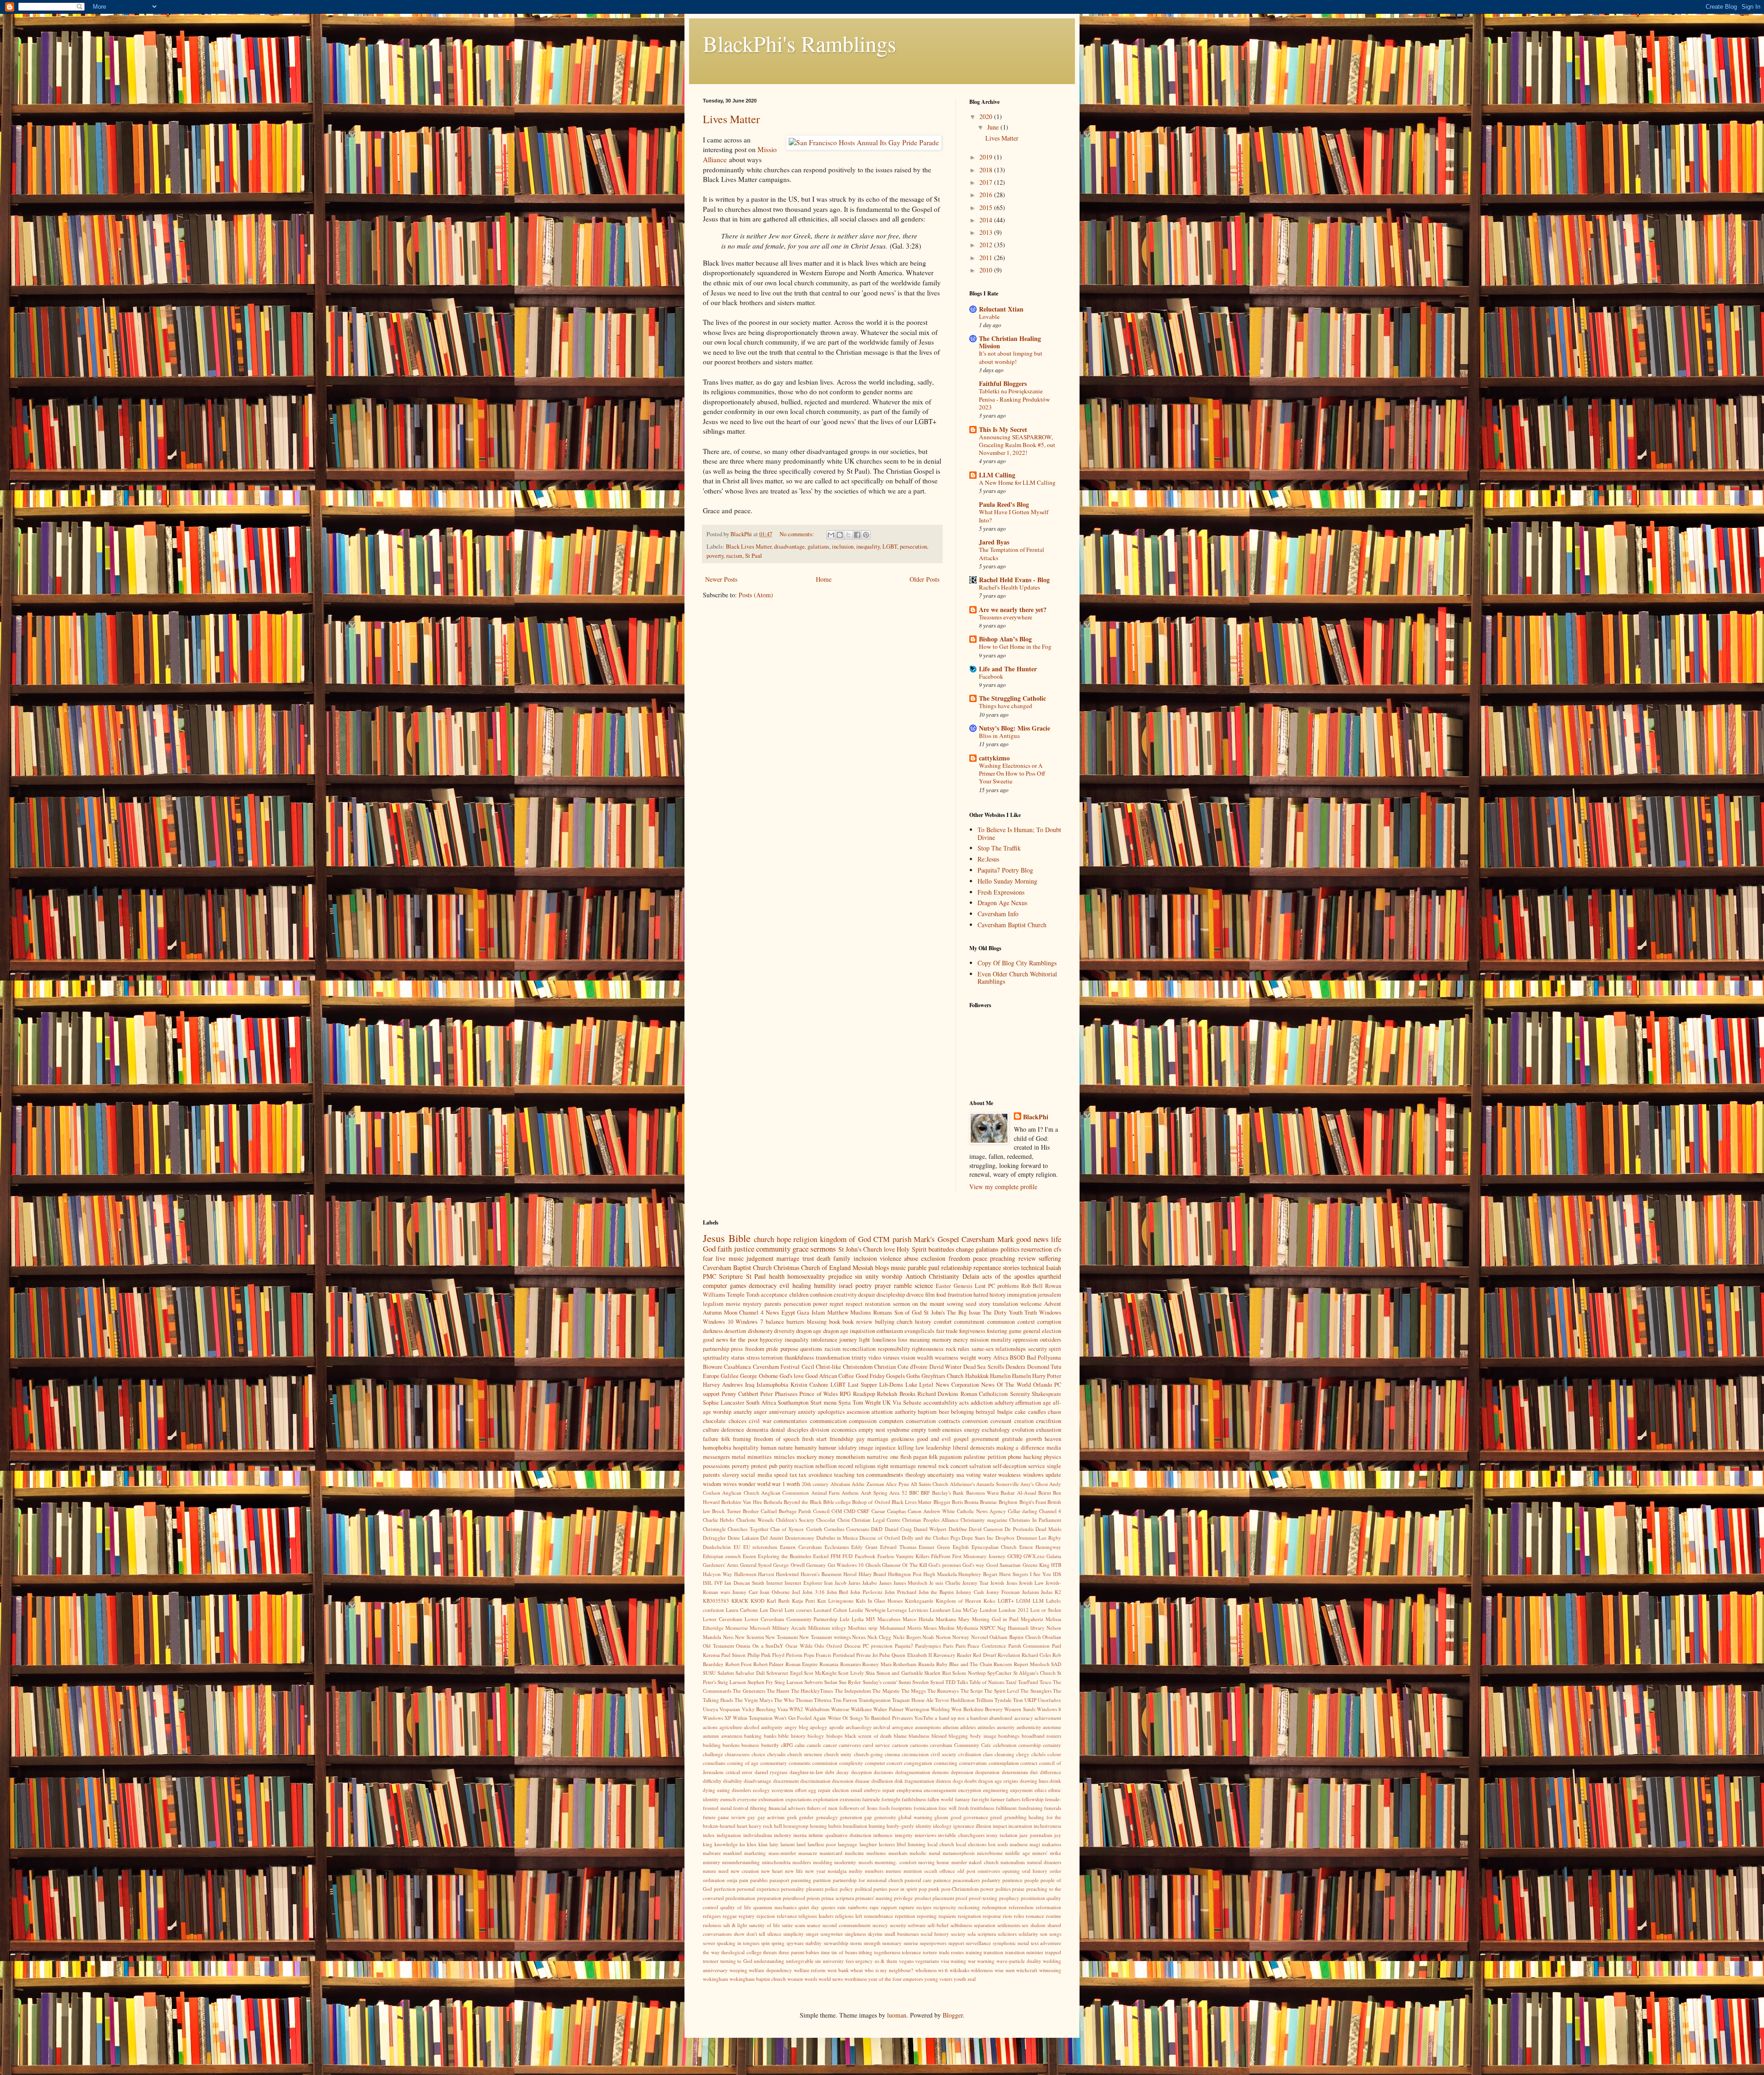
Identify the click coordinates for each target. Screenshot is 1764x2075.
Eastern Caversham (801, 1547)
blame (900, 1736)
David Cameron (986, 1529)
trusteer (711, 1961)
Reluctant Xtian (1001, 309)
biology (816, 1736)
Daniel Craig (898, 1529)
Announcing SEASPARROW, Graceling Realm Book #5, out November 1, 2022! (1017, 445)
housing (818, 1826)
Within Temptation (753, 1718)
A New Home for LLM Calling (1017, 482)
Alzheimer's (962, 1484)
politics (1010, 1249)
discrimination (815, 1781)
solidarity (1028, 1934)
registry (747, 1916)
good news (1032, 1239)
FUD (848, 1556)
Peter (766, 1394)
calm (800, 1745)
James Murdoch (910, 1583)
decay (843, 1772)
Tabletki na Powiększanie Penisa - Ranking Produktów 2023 (1015, 399)
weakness (1009, 1475)
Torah (753, 1295)
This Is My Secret (1003, 429)
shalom (1038, 1925)
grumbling (1015, 1817)
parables (759, 1880)
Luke (911, 1385)
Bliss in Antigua (999, 736)
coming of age (743, 1763)
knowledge (726, 1844)
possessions (716, 1466)
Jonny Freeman (1003, 1592)
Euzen (749, 1556)
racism (734, 556)
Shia (870, 1673)
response (992, 1916)
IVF (718, 1583)
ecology (761, 1790)
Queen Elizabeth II (912, 1655)
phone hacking (1025, 1457)
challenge (713, 1754)
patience (942, 1880)
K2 (1058, 1592)
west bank (838, 1970)
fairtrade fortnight (881, 1799)
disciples (798, 1430)
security (1037, 1349)
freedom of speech (777, 1439)
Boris (957, 1502)
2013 (987, 232)
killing (906, 1448)
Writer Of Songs (845, 1718)
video (875, 1358)
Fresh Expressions (1001, 892)
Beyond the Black (803, 1502)
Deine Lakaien (743, 1538)
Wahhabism (817, 1709)
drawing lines (1034, 1781)
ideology (942, 1826)
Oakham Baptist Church (1015, 1637)
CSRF (863, 1511)
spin (766, 1943)
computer (875, 1763)
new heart (772, 1871)
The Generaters (749, 1691)
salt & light (735, 1925)
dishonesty (760, 1331)
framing (742, 1439)
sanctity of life (764, 1925)
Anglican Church (741, 1493)
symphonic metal (1011, 1943)
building (712, 1745)
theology (916, 1475)
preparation (769, 1898)
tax (793, 1475)
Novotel (980, 1637)
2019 (987, 157)
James (885, 1583)
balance (775, 1322)
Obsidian (1052, 1637)
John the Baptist (936, 1592)
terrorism (772, 1358)
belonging (962, 1412)
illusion (984, 1826)
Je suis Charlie (945, 1583)
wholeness (926, 1970)
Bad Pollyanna (1044, 1358)
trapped (1053, 1952)
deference (733, 1430)
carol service (876, 1745)
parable (917, 1267)
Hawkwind (787, 1574)
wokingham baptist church (758, 1979)
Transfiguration (875, 1700)
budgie (1005, 1412)
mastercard (831, 1853)
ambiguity (772, 1727)
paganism (951, 1457)
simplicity (794, 1934)
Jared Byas (994, 542)
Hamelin (1000, 1376)
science (924, 1285)
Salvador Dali (750, 1673)
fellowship (1033, 1799)
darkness (713, 1331)
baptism (927, 1412)
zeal (972, 1979)
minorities (760, 1457)
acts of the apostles (1008, 1276)
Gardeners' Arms (721, 1565)
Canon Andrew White (931, 1511)
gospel (961, 1439)
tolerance (911, 1952)
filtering (758, 1808)
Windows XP (717, 1718)
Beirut (1045, 1493)
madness (1019, 1844)
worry (985, 1358)
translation (1005, 1304)
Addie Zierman (868, 1484)
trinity (859, 1358)
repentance (987, 1267)
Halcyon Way (718, 1574)
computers (891, 1421)
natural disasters (1044, 1862)
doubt (970, 1781)
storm (856, 1943)
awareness (732, 1736)
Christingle (714, 1529)
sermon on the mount (919, 1304)
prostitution (1033, 1898)
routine (1054, 1916)
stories (1011, 1267)
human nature (777, 1448)
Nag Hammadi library (1021, 1628)
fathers (1013, 1799)
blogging (958, 1736)
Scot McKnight (820, 1673)
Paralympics (928, 1646)
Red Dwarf (984, 1655)
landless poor (822, 1844)
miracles (784, 1457)
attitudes (986, 1727)
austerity (1006, 1727)
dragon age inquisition (849, 1331)
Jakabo (870, 1583)
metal (739, 1457)
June (994, 127)
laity (774, 1844)
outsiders (1051, 1340)
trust (808, 1258)
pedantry (991, 1880)
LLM (1038, 1601)
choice (758, 1754)
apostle (837, 1727)
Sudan (831, 1682)
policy (846, 1889)
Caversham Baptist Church (1012, 925)
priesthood (794, 1898)
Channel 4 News (759, 1312)
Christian (885, 1367)
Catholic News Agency (981, 1511)
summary (892, 1943)
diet (1034, 1772)
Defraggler (714, 1538)
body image (983, 1736)
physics (1052, 1457)
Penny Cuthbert (740, 1394)
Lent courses (798, 1610)
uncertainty (941, 1475)
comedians (714, 1763)
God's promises (944, 1565)
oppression (1025, 1340)
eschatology (996, 1430)
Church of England (826, 1267)
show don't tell (749, 1934)
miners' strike (1047, 1853)
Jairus (854, 1583)
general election (1042, 1331)
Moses (930, 1628)
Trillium (985, 1700)
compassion (863, 1421)
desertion (735, 1331)
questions (811, 1349)
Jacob (841, 1583)
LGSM (1023, 1601)
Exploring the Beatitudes (785, 1556)
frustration (960, 1295)
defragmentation (913, 1772)
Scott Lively (851, 1673)
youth (960, 1979)
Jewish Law (1031, 1583)
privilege (903, 1898)
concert (894, 1763)
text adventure (1046, 1943)
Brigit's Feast (1033, 1502)
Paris (948, 1646)
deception (862, 1772)
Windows (1050, 1312)
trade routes (952, 1952)
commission (825, 1763)
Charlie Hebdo (718, 1520)
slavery (731, 1475)
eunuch (728, 1799)
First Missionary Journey (979, 1556)
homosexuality (806, 1276)
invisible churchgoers (961, 1835)
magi (1035, 1844)
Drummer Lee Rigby (1039, 1538)
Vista (783, 1709)
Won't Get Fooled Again (800, 1718)
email (857, 1790)
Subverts (814, 1682)
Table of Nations (987, 1682)
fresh (964, 1808)
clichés (1038, 1754)
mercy (961, 1340)
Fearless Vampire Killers (903, 1556)
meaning (920, 1340)
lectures (887, 1844)
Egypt (788, 1312)
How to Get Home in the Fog (1015, 646)
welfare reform (810, 1970)
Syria (845, 1403)
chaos (1054, 1412)
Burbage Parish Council (804, 1511)
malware (712, 1853)
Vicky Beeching (759, 1709)
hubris (835, 1826)
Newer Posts (721, 579)
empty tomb (926, 1430)
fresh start (814, 1439)
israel (846, 1285)
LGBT (890, 547)
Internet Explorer (803, 1583)
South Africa (761, 1403)
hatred (981, 1295)
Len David (771, 1610)
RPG (845, 1394)
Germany (816, 1565)
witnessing (1050, 1970)
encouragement (940, 1790)
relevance (787, 1916)
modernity (845, 1862)
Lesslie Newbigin (867, 1610)
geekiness (903, 1439)
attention (882, 1412)
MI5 (871, 1619)
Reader (964, 1655)
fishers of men (822, 1808)
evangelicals (919, 1331)
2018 (987, 170)
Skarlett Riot (938, 1673)
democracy (763, 1285)
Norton (943, 1637)
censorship (1030, 1745)
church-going (868, 1754)
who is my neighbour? (889, 1970)
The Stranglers (1036, 1691)
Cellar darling (1023, 1511)
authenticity (1029, 1727)
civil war (760, 1421)
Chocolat (826, 1520)
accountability (940, 1403)
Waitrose (840, 1709)
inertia (800, 1835)
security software (908, 1925)
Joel (796, 1592)
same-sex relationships (999, 1349)
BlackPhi (1036, 1117)
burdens (731, 1745)
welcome (1031, 1304)
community (773, 1249)
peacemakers (966, 1880)
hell (778, 1826)
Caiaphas (896, 1511)
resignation (970, 1916)
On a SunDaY (768, 1646)
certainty (1052, 1745)
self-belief (938, 1925)
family (842, 1258)
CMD (850, 1511)
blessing (817, 1322)
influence (883, 1835)
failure (711, 1439)
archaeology (859, 1727)
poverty (715, 556)
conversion (975, 1421)
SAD (1056, 1664)
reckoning (969, 1907)
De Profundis (1019, 1529)
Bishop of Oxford (871, 1502)
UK (887, 1403)
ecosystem (783, 1790)
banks (770, 1736)
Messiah (863, 1267)
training (974, 1952)
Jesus (714, 1238)
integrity (904, 1835)
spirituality (716, 1358)
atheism (951, 1727)
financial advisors (787, 1808)
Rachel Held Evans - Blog (1014, 580)
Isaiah (1054, 1267)
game (1015, 1331)
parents (773, 1304)
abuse (911, 1258)
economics (844, 1430)
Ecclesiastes (837, 1547)
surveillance (978, 1943)
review (1027, 1258)
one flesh (901, 1457)
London (988, 1610)
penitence (1012, 1880)
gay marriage (872, 1439)
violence (890, 1258)
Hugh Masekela (940, 1574)
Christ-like (828, 1367)
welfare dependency (770, 1970)
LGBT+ (1006, 1601)
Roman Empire (802, 1664)
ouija (732, 1880)
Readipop (864, 1394)
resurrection (1037, 1249)
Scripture (731, 1276)
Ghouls (873, 1565)
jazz (1023, 1835)
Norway (961, 1637)
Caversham (978, 1239)
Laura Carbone (742, 1610)
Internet (775, 1583)
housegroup (796, 1826)
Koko (989, 1601)
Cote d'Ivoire (913, 1367)
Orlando (1043, 1385)
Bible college (837, 1502)
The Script (972, 1691)
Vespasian (730, 1709)
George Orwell (789, 1565)
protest (759, 1466)
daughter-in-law (806, 1772)
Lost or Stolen (1046, 1610)
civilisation (970, 1754)
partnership (716, 1349)
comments (800, 1763)
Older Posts (924, 579)
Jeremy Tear (975, 1583)
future (709, 1817)
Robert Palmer (769, 1664)
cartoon (900, 1745)
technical (1033, 1267)
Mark (1006, 1239)
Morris (914, 1628)
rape (874, 1907)
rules (964, 1349)
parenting (801, 1880)
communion (1001, 1322)
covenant (1001, 1421)
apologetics (831, 1412)
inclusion (843, 547)
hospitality (746, 1448)
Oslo (819, 1646)
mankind (732, 1853)
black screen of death (868, 1736)
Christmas (786, 1267)
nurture (893, 1871)
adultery (1004, 1403)
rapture (907, 1907)
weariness (947, 1358)
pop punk (929, 1889)
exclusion (933, 1258)
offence (947, 1871)
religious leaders (816, 1916)
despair (867, 1295)
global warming (915, 1817)
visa (945, 1961)
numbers (874, 1871)
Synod (937, 1682)
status (738, 1358)
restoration (878, 1304)
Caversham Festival (776, 1367)
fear (708, 1258)
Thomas (804, 1700)
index (709, 1835)
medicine (854, 1853)
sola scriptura (982, 1934)
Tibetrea (823, 1700)
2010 (987, 270)
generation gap (856, 1817)
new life (794, 1871)
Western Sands (1020, 1709)
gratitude (1012, 1439)
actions (710, 1727)
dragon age (809, 1331)
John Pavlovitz (866, 1592)
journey (848, 1340)
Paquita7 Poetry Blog (1005, 870)
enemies (952, 1430)
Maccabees (889, 1619)
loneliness (884, 1340)
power (820, 1304)
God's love (792, 1376)
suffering (1050, 1258)
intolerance (824, 1340)
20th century (815, 1484)
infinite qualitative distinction (840, 1835)
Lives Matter (731, 119)
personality (793, 1889)
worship (892, 1276)
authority (905, 1412)
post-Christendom (960, 1889)
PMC (710, 1276)
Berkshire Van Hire (741, 1502)
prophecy (1009, 1898)
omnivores (989, 1871)
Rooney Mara (877, 1664)
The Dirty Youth (1002, 1312)
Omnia (743, 1646)
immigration (1022, 1295)
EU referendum (760, 1547)
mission (979, 1340)
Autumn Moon (720, 1312)
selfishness (961, 1925)
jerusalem (1049, 1295)
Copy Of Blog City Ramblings (1017, 963)
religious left (849, 1916)
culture (711, 1430)
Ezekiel (821, 1556)
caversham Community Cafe (960, 1745)
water (990, 1475)
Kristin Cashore (809, 1385)
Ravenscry (944, 1655)
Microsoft (760, 1628)
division (820, 1430)
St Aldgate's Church (1035, 1673)
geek (792, 1817)
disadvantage (789, 547)
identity (924, 1826)
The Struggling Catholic (1012, 698)
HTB (1056, 1565)
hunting (877, 1826)
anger (760, 1412)
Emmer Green (934, 1547)
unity (872, 1276)
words (811, 1979)
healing (802, 1285)
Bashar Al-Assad (1018, 1493)
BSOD (1017, 1358)
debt (830, 1772)
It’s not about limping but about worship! (1011, 357)
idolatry (848, 1448)
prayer (883, 1285)
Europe (711, 1376)
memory (942, 1340)
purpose (789, 1349)
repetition (905, 1916)
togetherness (887, 1952)
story (985, 1304)
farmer (998, 1799)
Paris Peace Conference (981, 1646)
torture (930, 1952)
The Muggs (913, 1691)
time (825, 1952)
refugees (712, 1916)
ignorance (964, 1826)
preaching (1003, 1258)
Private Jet (867, 1655)
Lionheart (940, 1610)
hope (784, 1239)
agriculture (731, 1727)
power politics (995, 1889)
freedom (959, 1258)
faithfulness (914, 1799)
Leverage (897, 1610)
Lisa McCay (965, 1610)
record (846, 1466)
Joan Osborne (775, 1592)
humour (827, 1448)
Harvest (766, 1574)
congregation (918, 1763)
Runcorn (1003, 1664)
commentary (774, 1763)
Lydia (858, 1619)
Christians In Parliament (1035, 1520)
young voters (938, 1979)
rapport (889, 1907)
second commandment (846, 1925)
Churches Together (748, 1529)
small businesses (902, 1934)
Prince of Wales (819, 1394)
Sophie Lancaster (724, 1403)
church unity (838, 1754)
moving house (934, 1862)
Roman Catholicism (984, 1394)
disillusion (882, 1781)
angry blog (797, 1727)
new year (815, 1871)
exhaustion (1049, 1430)
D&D (877, 1529)
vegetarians (927, 1961)
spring (778, 1943)
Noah (928, 1637)
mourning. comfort (895, 1862)
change (965, 1249)
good (956, 1817)
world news (831, 1979)
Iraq (750, 1385)
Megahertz (1032, 1619)
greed (996, 1817)
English (961, 1547)
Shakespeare (1046, 1394)
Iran (828, 1583)
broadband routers (1042, 1736)
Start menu (823, 1403)
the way (711, 1952)
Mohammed (893, 1628)
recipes (924, 1907)
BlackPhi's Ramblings (800, 43)
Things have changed (1006, 706)
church (764, 1239)
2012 (987, 245)
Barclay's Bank (948, 1493)
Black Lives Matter (749, 547)
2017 (987, 182)
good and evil (934, 1439)
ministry (712, 1862)
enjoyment (1021, 1790)
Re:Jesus (988, 859)
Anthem (850, 1493)
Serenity (1020, 1394)
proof (961, 1898)
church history (914, 1322)
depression (962, 1772)
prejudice (840, 1276)
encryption (970, 1790)
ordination (714, 1880)
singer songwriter (824, 1934)
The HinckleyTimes (812, 1691)
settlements (1009, 1925)
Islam (818, 1312)
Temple (736, 1295)
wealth (925, 1358)
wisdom (712, 1484)
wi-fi (943, 1970)
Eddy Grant (864, 1547)
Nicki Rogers (907, 1637)
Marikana (946, 1619)
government (985, 1439)
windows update (1042, 1475)
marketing (755, 1853)
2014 (987, 220)
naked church (984, 1862)
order (1055, 1871)
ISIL (708, 1583)
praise (1018, 1889)
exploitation (826, 1799)
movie (733, 1304)
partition (822, 1880)
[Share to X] (848, 535)
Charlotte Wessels (755, 1520)
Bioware (713, 1367)
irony (992, 1835)
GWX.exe (1034, 1556)
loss (903, 1340)
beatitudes (941, 1249)
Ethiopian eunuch (722, 1556)
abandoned (1001, 1718)
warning (986, 1961)
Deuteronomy (800, 1538)
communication (828, 1421)
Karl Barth (778, 1601)
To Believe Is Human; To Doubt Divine (1019, 833)
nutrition (913, 1871)
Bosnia (971, 1502)
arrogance (903, 1727)
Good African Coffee (830, 1376)
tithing (865, 1952)
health (777, 1276)
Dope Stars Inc (978, 1538)
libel (901, 1844)
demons (940, 1772)
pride (772, 1349)
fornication (925, 1808)
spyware (795, 1943)
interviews (925, 1835)
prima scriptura (837, 1898)
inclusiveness (1047, 1826)
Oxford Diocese (844, 1646)
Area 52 (898, 1493)
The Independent (853, 1691)
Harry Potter (1047, 1376)
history (998, 1295)
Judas (1047, 1592)
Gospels (896, 1376)
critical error (739, 1772)
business (750, 1745)
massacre (808, 1853)
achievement (1048, 1718)
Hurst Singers (1014, 1574)
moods (866, 1862)
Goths (913, 1376)
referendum (1021, 1907)
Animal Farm (825, 1493)
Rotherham (905, 1664)
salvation (980, 1466)
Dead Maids (1048, 1529)
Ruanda (926, 1664)
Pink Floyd (773, 1655)
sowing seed (961, 1304)
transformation (833, 1358)
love (889, 1249)
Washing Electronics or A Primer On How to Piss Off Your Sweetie (1012, 774)
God (709, 1249)
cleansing (1004, 1754)
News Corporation (957, 1385)
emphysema (909, 1790)
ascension (858, 1412)
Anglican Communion (785, 1493)
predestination (740, 1898)
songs (1055, 1934)
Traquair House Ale (913, 1700)
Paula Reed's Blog (1004, 504)
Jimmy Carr (745, 1592)
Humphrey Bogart (978, 1574)
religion (805, 1239)
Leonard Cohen (830, 1610)
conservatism (973, 1763)
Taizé (1011, 1682)
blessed (939, 1736)
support (956, 1943)
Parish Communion (1029, 1646)
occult (931, 1871)
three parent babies (799, 1952)
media (1054, 1448)
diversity (784, 1331)
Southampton (793, 1403)
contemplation (1004, 1763)
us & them (886, 1961)
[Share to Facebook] (857, 535)
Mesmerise (737, 1628)
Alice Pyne (897, 1484)
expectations (799, 1799)
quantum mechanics (775, 1907)
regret (837, 1304)
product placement (934, 1898)
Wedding (940, 1709)
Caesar (878, 1511)
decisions (883, 1772)
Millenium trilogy (827, 1628)
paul (934, 1267)
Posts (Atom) (756, 595)
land (801, 1844)
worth (793, 1484)
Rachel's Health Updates (1009, 587)
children (799, 1295)
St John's (934, 1312)
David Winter (945, 1367)
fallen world (940, 1799)
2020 (987, 116)
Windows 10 (718, 1322)
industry (783, 1835)
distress (943, 1781)
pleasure (815, 1889)
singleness (855, 1934)
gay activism (771, 1817)
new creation (745, 1871)
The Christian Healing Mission (1010, 342)
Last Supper (862, 1385)
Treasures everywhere (1006, 617)
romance (1035, 1916)
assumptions (928, 1727)
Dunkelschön (717, 1547)
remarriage (903, 1466)
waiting (958, 1961)
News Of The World (1006, 1385)
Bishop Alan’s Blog (1005, 639)
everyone (747, 1799)
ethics (1040, 1790)
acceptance (774, 1295)
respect (854, 1304)
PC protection (878, 1646)
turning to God (736, 1961)
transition (993, 1952)
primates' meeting (874, 1898)
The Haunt (778, 1691)
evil (784, 1285)
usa (960, 1475)
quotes (828, 1907)
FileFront (941, 1556)
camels (814, 1745)
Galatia (1054, 1556)
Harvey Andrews (723, 1385)
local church (941, 1844)
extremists (850, 1799)
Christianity (944, 1276)
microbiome (990, 1853)
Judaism (1031, 1592)
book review (857, 1322)
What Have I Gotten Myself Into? (1014, 516)
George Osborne (759, 1376)
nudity (856, 1871)
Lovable (989, 317)
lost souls (998, 1844)
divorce (915, 1295)
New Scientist (749, 1637)
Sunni (905, 1682)
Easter (943, 1286)
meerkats (898, 1853)
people (1032, 1880)
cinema (892, 1754)
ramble (903, 1285)
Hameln (1021, 1376)
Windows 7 (749, 1322)
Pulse (885, 1655)
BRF (925, 1493)
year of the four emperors (896, 1979)
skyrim (875, 1934)
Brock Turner (727, 1511)
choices (738, 1421)
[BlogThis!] (840, 535)
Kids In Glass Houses (879, 1601)
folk (726, 1439)
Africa (1001, 1358)
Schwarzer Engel (784, 1673)
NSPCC (988, 1628)
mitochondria (776, 1862)
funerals (1053, 1808)
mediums (876, 1853)
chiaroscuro (737, 1754)
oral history (1035, 1871)
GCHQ (1015, 1556)
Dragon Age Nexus (1002, 903)
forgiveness (972, 1331)
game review (731, 1817)
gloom (941, 1817)
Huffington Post (905, 1574)
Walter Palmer (888, 1709)
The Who (784, 1700)
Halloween (745, 1574)
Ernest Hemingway (1040, 1547)
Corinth (814, 1529)
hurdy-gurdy (900, 1826)
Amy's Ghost (1034, 1484)
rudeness (712, 1925)
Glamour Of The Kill (905, 1565)
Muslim (947, 1628)
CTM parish (892, 1239)
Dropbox (1005, 1538)
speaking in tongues (738, 1943)
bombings (1009, 1736)
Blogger (942, 1502)
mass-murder (782, 1853)
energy (972, 1430)
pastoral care (918, 1880)
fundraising (1031, 1808)
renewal (927, 1466)
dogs (958, 1781)
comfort (943, 1322)
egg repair (820, 1790)
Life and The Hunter (1008, 669)
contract (1029, 1763)
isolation (1009, 1835)
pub (773, 1466)
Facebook (991, 676)
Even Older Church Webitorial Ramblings (1017, 978)
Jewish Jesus (1004, 1583)
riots (1007, 1916)
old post (966, 1871)
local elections (971, 1844)
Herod (850, 1574)
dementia (758, 1430)
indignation (729, 1835)
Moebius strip (863, 1628)
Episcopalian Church (994, 1547)
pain (744, 1880)
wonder (747, 1484)
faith (725, 1249)
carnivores (850, 1745)
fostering (997, 1331)
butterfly (770, 1745)
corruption (1049, 1322)
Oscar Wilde (799, 1646)
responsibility (894, 1349)
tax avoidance (816, 1475)
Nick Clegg (879, 1637)
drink (1055, 1781)
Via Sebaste (907, 1403)
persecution (913, 547)
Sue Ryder (850, 1682)
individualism (758, 1835)
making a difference (1021, 1448)
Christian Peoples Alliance (930, 1520)
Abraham (840, 1484)
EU (737, 1547)
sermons (823, 1249)
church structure (805, 1754)
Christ (844, 1520)
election (841, 1790)
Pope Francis (817, 1655)
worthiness (856, 1979)
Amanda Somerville (998, 1484)
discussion (843, 1781)
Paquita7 (904, 1646)
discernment (786, 1781)
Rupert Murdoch (1032, 1664)
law (920, 1448)
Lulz (845, 1619)
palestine (975, 1457)
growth (1034, 1439)
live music (729, 1258)
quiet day (809, 1907)
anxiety (807, 1412)
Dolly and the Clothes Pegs (931, 1538)
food (941, 1295)
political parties (871, 1889)
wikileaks (959, 1970)
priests (813, 1898)
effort (801, 1790)
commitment (969, 1322)
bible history (792, 1736)
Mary (964, 1619)
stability (814, 1943)
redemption (994, 1907)
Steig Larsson (732, 1682)
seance (814, 1925)
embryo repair (879, 1790)
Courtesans (858, 1529)
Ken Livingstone (835, 1601)
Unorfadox (1049, 1700)
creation (1024, 1421)
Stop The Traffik (999, 848)
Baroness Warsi (982, 1493)
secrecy (880, 1925)
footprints (902, 1808)
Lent (980, 1286)
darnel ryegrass (771, 1772)
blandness (919, 1736)
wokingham (715, 1979)
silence (774, 1934)
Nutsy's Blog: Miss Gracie (1015, 728)
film (930, 1295)
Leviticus (918, 1610)
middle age (1017, 1853)
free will (947, 1808)
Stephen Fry (760, 1682)
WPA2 (796, 1709)
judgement (760, 1258)
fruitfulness (982, 1808)
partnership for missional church (868, 1880)
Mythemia (967, 1628)
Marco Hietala (918, 1619)
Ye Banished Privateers (888, 1718)
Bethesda (773, 1502)
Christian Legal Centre (876, 1520)
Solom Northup (969, 1673)
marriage (788, 1258)
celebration (1005, 1745)
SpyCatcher (999, 1673)
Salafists (726, 1673)
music (898, 1267)
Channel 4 (1050, 1511)
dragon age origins (998, 1781)
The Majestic (886, 1691)
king (708, 1844)
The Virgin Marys (754, 1700)
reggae (730, 1916)
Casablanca (738, 1367)
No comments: (797, 534)
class (988, 1754)
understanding (769, 1961)
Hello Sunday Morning (1007, 881)
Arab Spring (874, 1493)
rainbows (858, 1907)
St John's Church (860, 1249)
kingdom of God (845, 1239)
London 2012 (1014, 1610)
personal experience (758, 1889)
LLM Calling (997, 475)
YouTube (924, 1718)
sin (859, 1276)
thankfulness (799, 1358)
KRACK (740, 1601)
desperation (987, 1772)
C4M (837, 1511)
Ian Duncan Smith (744, 1583)
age (1047, 1403)
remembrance (879, 1916)
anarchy (743, 1412)
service (1037, 1466)
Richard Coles (1036, 1655)
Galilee (730, 1376)
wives (730, 1484)
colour (1054, 1754)
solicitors (1007, 1934)
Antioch (916, 1276)
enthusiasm (890, 1331)
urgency (864, 1961)
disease (862, 1781)
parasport (779, 1880)
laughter (868, 1844)
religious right (872, 1466)
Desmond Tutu (1044, 1367)
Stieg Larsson (789, 1682)
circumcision (915, 1754)
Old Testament (718, 1646)
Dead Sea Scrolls (984, 1367)
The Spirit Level (1001, 1691)
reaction (804, 1466)
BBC (914, 1493)
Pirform (794, 1655)
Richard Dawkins (938, 1394)
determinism (1015, 1772)
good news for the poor (730, 1340)
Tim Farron (845, 1700)
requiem (947, 1916)
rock (951, 1349)
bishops (834, 1736)
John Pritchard (901, 1592)
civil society (944, 1754)
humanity (806, 1448)
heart (742, 1826)
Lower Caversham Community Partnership (791, 1619)
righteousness (928, 1349)
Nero (728, 1637)
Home (824, 579)
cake (1020, 1412)
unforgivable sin (804, 1961)
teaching (844, 1475)
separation (985, 1925)
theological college (741, 1952)
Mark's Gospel (936, 1239)
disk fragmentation (914, 1781)
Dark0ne (958, 1529)
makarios (1052, 1844)
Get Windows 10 (846, 1565)
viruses (891, 1358)
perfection (725, 1889)
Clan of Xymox (787, 1529)
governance (976, 1817)
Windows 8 (1049, 1709)
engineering (996, 1790)
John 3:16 (814, 1592)
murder (959, 1862)
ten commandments (880, 1475)
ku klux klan (754, 1844)
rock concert (953, 1466)
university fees (838, 1961)
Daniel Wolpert (930, 1529)
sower (709, 1943)
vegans (906, 1961)
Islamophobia (772, 1385)
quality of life (736, 1907)
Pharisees (786, 1394)
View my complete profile (1003, 1187)
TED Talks (957, 1682)
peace (980, 1258)
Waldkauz (861, 1709)
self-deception (1009, 1466)
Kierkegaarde (919, 1601)
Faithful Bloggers (1003, 383)
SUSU (709, 1673)
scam (800, 1925)
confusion (821, 1295)
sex (1025, 1925)
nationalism (1013, 1862)
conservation (921, 1421)
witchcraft (1027, 1970)
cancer (830, 1745)
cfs (1057, 1249)
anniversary (783, 1412)
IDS (1057, 1574)
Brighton (1008, 1502)
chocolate (714, 1421)
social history (935, 1934)
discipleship (891, 1295)
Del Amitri (772, 1538)
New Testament (782, 1637)
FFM (836, 1556)
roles (1019, 1916)
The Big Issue (964, 1312)
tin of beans (844, 1952)
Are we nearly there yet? (1014, 609)
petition (997, 1457)
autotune (1052, 1727)
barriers (795, 1322)
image (866, 1448)
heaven (1053, 1439)
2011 (987, 258)
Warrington (917, 1709)
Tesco (1046, 1682)
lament (788, 1844)
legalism (713, 1304)
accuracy (1024, 1718)
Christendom (858, 1367)
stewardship (836, 1943)
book (835, 1322)
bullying (885, 1322)
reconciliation (859, 1349)
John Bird (838, 1592)
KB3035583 (716, 1601)
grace (800, 1249)
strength (872, 1943)
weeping (738, 1970)
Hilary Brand (873, 1574)
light (865, 1340)
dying (709, 1790)
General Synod (756, 1565)
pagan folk (925, 1457)
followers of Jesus (858, 1808)
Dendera (1015, 1367)
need (724, 1871)
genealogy (827, 1817)
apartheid (1049, 1276)
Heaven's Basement (821, 1574)
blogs (882, 1267)
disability (733, 1781)
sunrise (911, 1943)
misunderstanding (741, 1862)
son (1044, 1934)
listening (917, 1844)
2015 (987, 207)
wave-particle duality (1019, 1961)
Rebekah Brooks (896, 1394)
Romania (829, 1664)
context (1026, 1322)
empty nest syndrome (884, 1430)
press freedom (747, 1349)
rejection (766, 1916)
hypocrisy (771, 1340)
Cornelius (834, 1529)
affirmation (1028, 1403)
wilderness (982, 1970)
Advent (1053, 1304)
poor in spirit (903, 1889)
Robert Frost (739, 1664)
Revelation (1009, 1655)
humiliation (855, 1826)
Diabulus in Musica (837, 1538)
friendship (841, 1439)
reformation (1049, 1907)
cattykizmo (994, 758)
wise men (1005, 1970)
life (1056, 1239)
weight (968, 1358)
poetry (864, 1285)
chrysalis (776, 1754)
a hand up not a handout (961, 1718)
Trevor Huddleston (955, 1700)
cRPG (787, 1745)
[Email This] (831, 535)
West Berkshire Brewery (977, 1709)
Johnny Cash (970, 1592)
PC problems (1004, 1286)
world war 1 (771, 1484)
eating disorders (734, 1790)
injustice (885, 1448)
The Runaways (943, 1691)
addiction (982, 1403)
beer (944, 1412)
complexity (851, 1763)
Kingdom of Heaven (958, 1601)
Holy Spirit (911, 1249)
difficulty (712, 1781)
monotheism (851, 1457)
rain (842, 1907)
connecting (946, 1763)
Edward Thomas (898, 1547)
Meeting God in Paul (995, 1619)
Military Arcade (789, 1628)
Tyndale (1003, 1700)
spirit (1055, 1349)
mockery (807, 1457)
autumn (711, 1736)
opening (1011, 1871)
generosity (885, 1817)
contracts (949, 1421)
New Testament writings (825, 1637)
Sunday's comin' (880, 1682)
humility (825, 1285)
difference (1051, 1772)
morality (1001, 1340)
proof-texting (983, 1898)
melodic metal (925, 1853)
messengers (716, 1457)
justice (744, 1249)
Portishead (844, 1655)
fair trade (947, 1331)
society (958, 1934)
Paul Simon (733, 1655)
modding (823, 1862)
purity (786, 1466)
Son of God (908, 1312)
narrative (877, 1457)
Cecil (808, 1367)
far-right (980, 1799)
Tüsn (1018, 1700)
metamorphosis (959, 1853)
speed (781, 1475)
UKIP (1030, 1700)
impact (1000, 1826)
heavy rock (761, 1826)
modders (802, 1862)
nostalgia (837, 1871)
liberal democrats (974, 1448)
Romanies (851, 1664)
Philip (754, 1655)
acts (964, 1403)
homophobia (717, 1448)
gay (751, 1817)
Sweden (921, 1682)
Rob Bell (1032, 1286)
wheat (857, 1970)
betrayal (985, 1412)
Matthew (838, 1312)
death (824, 1258)
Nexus (859, 1637)
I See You (1041, 1574)
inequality (868, 547)
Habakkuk (977, 1376)
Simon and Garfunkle (900, 1673)
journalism (1041, 1835)
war (972, 1961)
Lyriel (926, 1385)
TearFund (1028, 1682)
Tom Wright (867, 1403)
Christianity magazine (984, 1520)
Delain (971, 1276)
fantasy (963, 1799)
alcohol (752, 1727)
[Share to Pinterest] (866, 535)
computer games (724, 1285)
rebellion (826, 1466)
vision (908, 1358)
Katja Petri (803, 1601)
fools (885, 1808)
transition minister (1024, 1952)
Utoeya (710, 1709)
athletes (968, 1727)
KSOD (758, 1601)
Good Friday (870, 1376)
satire (787, 1925)
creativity (845, 1295)
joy (1058, 1835)
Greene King (1036, 1565)
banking (753, 1736)
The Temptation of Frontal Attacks (1012, 553)
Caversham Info (998, 914)
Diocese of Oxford (880, 1538)
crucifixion (1049, 1421)
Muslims (861, 1312)
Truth (1031, 1312)
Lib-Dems (891, 1385)
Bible (740, 1238)
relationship (956, 1267)
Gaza (803, 1312)
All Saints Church (929, 1484)
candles (1037, 1412)
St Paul (754, 556)
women (795, 1979)
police (831, 1889)
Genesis (963, 1286)
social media (757, 1475)
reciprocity (945, 1907)
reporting (927, 1916)
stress (753, 1358)
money (826, 1457)
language (848, 1844)
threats (770, 1952)
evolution (1023, 1430)
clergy (1023, 1754)
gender (806, 1817)
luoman (897, 2015)
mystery (752, 1304)
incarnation (1020, 1826)
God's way (973, 1565)
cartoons (919, 1745)
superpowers (933, 1943)
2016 (987, 195)
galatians (818, 547)
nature (710, 1871)
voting (973, 1475)
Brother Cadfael (760, 1511)
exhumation (771, 1799)
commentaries (790, 1421)
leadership (938, 1448)
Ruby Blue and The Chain (964, 1664)
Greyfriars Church (942, 1376)
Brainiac (989, 1502)
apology (819, 1727)
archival (882, 1727)
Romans (883, 1312)
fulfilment (1006, 1808)
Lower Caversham (723, 1619)
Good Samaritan (1004, 1565)
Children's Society (795, 1520)
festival (741, 1808)
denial (778, 1430)
